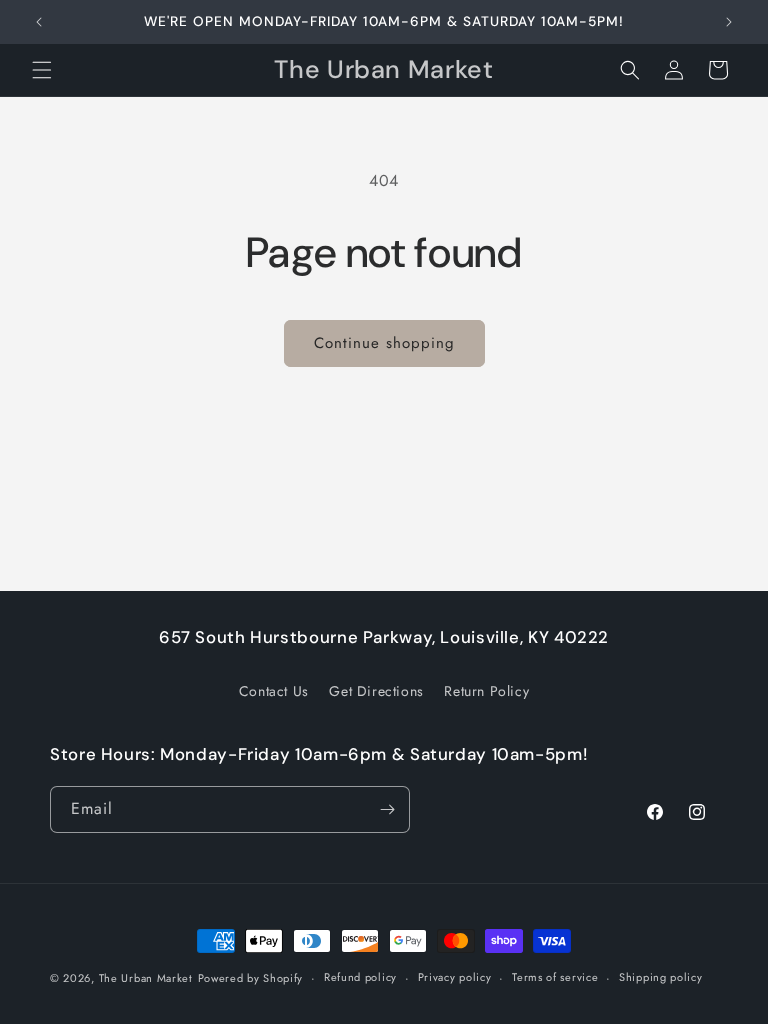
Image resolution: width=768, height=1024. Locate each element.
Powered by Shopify (251, 978)
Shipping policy (661, 977)
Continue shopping (384, 343)
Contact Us (274, 691)
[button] (42, 70)
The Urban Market (146, 978)
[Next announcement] (729, 22)
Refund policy (360, 977)
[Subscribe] (387, 809)
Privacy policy (455, 977)
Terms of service (555, 977)
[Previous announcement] (39, 22)
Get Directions (376, 691)
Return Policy (486, 691)
